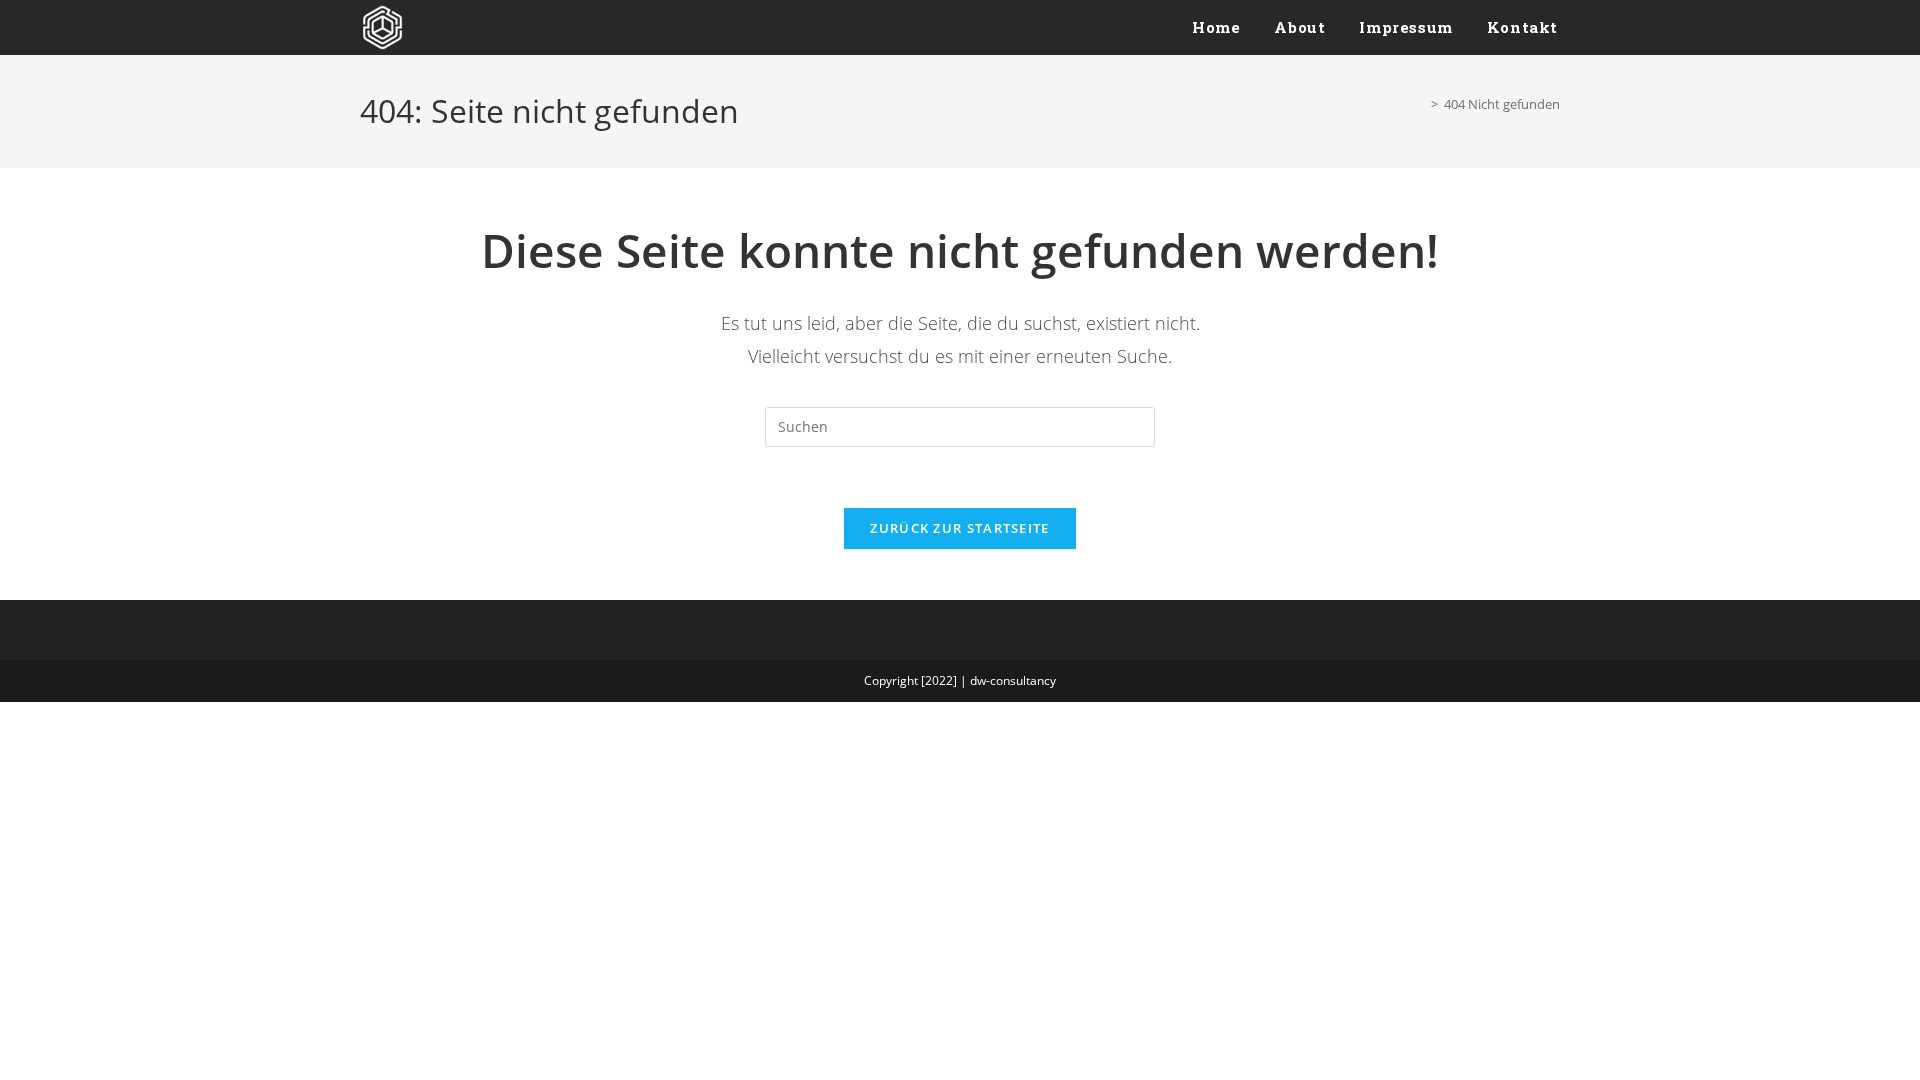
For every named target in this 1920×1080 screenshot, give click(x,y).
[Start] (1420, 104)
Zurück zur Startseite (959, 528)
